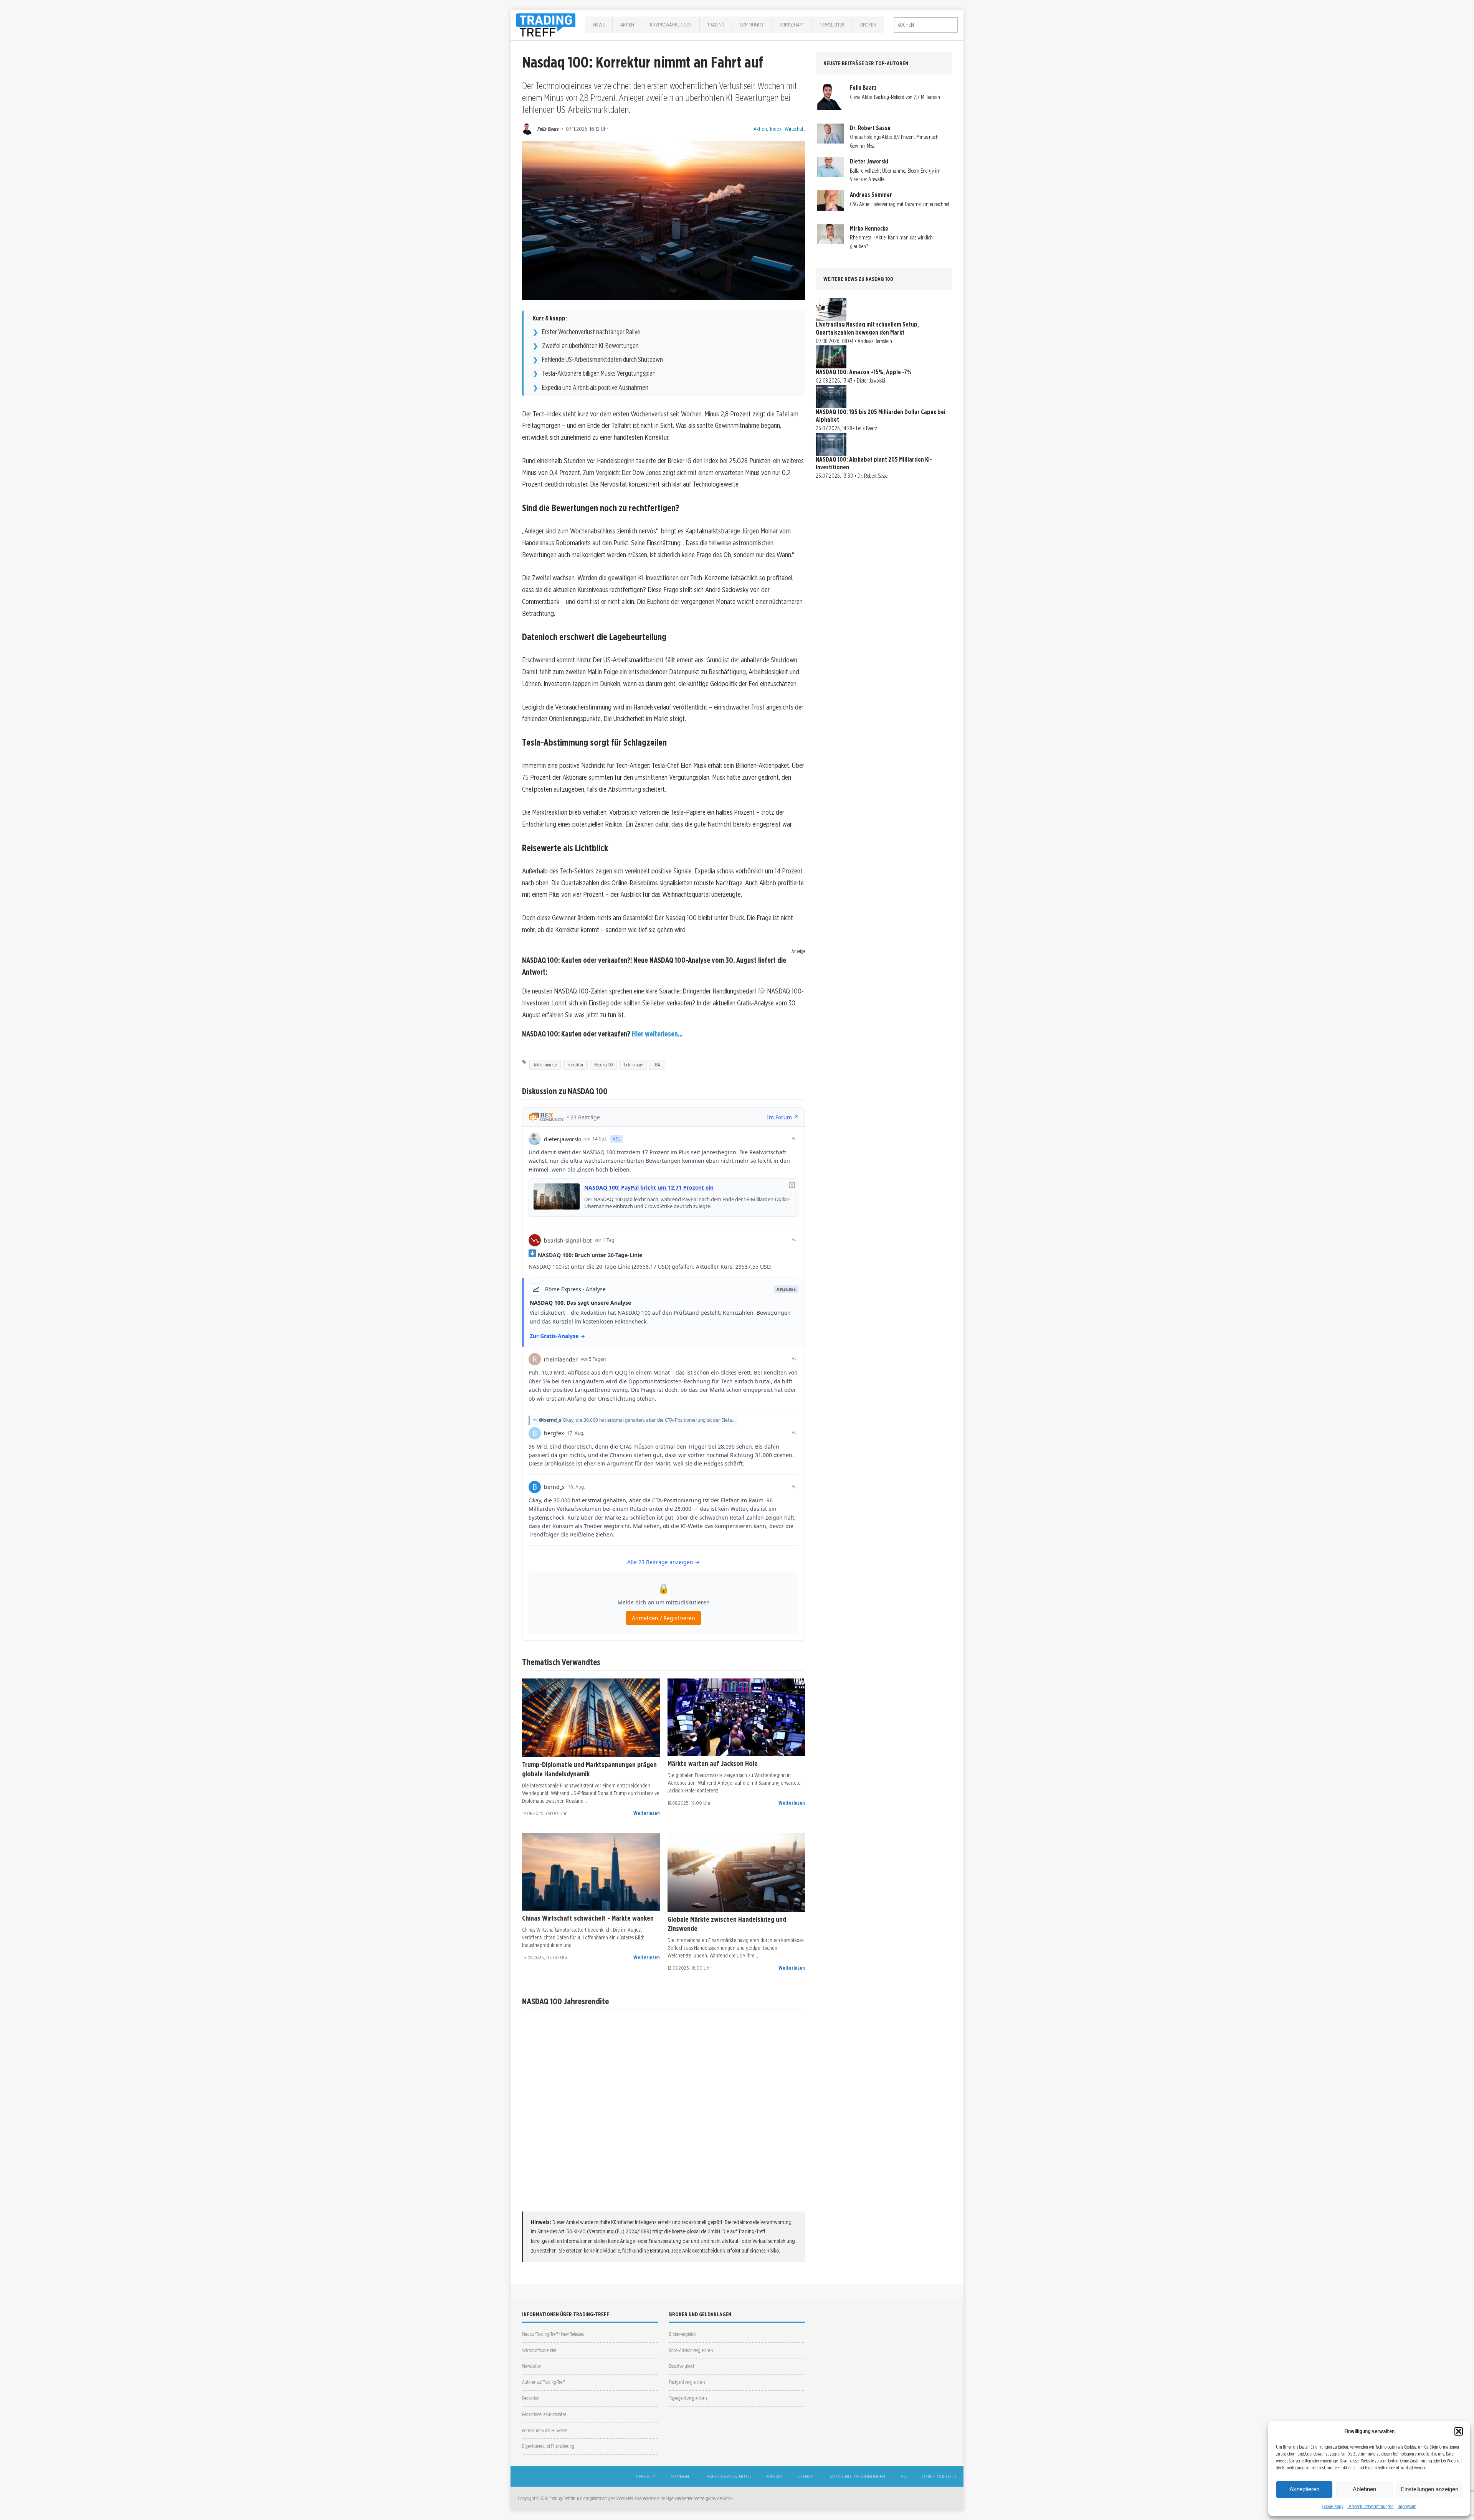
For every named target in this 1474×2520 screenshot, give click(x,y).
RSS (904, 2476)
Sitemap (805, 2476)
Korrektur (575, 1065)
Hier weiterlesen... (657, 1034)
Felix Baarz (548, 129)
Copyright (681, 2476)
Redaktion (531, 2398)
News (599, 25)
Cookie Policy (1333, 2506)
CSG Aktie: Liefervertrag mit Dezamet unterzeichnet (900, 204)
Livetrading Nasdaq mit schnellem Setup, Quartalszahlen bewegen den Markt (867, 328)
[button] (1459, 2431)
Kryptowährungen (671, 25)
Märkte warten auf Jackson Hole (713, 1763)
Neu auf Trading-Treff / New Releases (553, 2334)
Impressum (1407, 2506)
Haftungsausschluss (729, 2476)
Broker (868, 25)
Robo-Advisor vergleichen (691, 2350)
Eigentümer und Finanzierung (548, 2446)
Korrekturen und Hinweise (545, 2430)
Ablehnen (1364, 2489)
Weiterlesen (647, 1813)
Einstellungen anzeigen (1429, 2489)
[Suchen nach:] (926, 25)
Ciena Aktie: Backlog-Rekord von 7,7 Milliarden (895, 97)
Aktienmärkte (545, 1065)
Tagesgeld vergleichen (688, 2398)
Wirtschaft (792, 25)
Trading (716, 25)
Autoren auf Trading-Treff (543, 2382)
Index (776, 129)
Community (752, 25)
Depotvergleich (682, 2366)
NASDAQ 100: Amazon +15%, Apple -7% (864, 372)
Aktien (627, 25)
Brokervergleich (682, 2334)
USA (657, 1065)
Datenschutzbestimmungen (1371, 2506)
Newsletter (832, 25)
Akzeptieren (1304, 2489)
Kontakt (774, 2476)
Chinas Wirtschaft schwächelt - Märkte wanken (588, 1918)
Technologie (633, 1065)
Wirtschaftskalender (539, 2350)
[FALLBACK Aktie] (591, 1718)
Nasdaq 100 (603, 1065)
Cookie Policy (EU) (939, 2476)
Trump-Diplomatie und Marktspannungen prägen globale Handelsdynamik (589, 1769)
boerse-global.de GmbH (696, 2231)
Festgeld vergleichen (687, 2382)
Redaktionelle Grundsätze (544, 2414)
